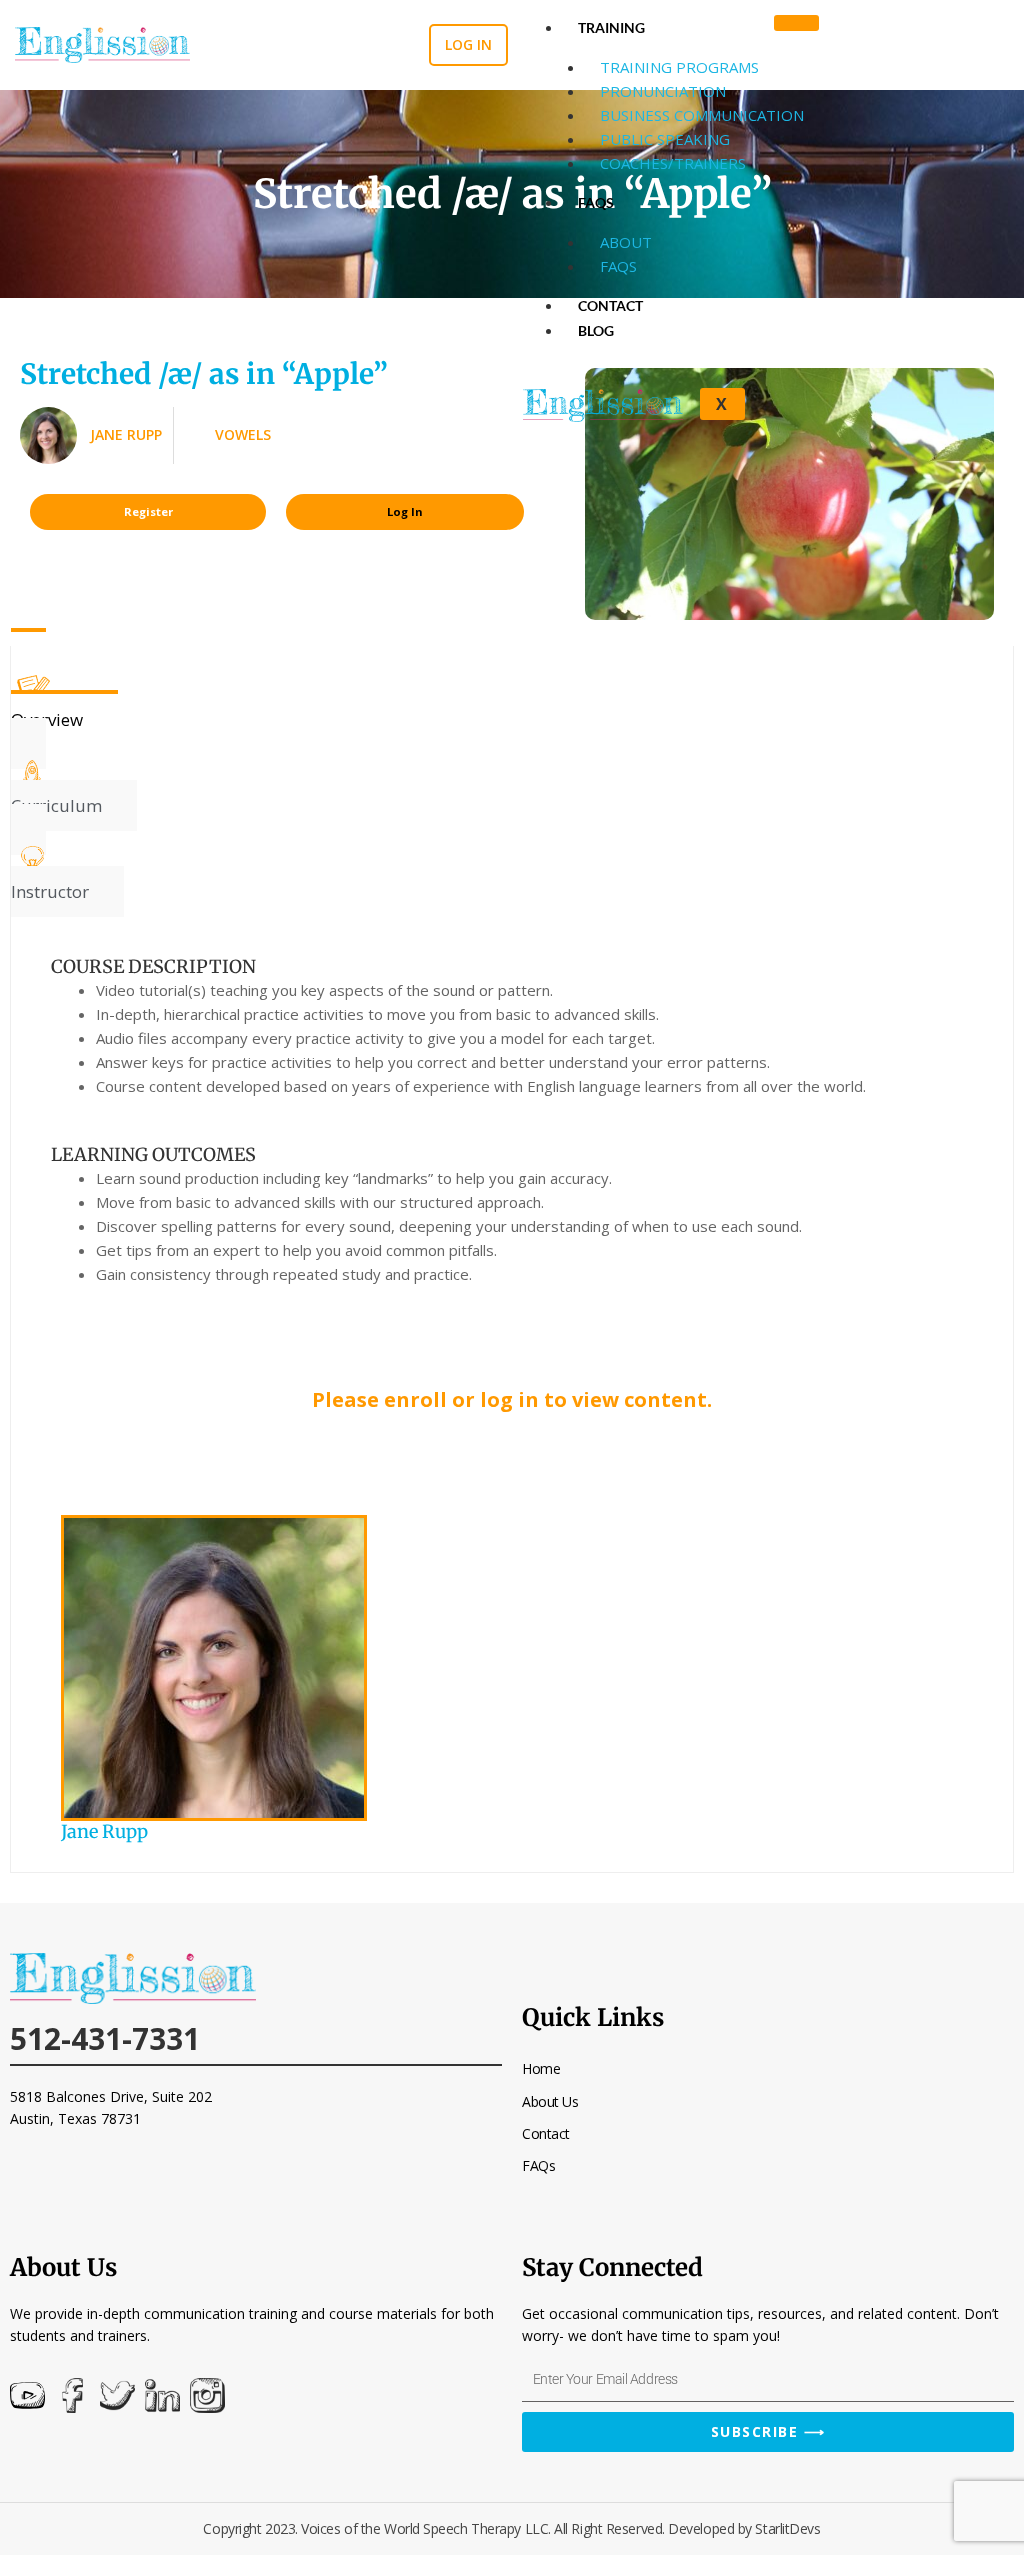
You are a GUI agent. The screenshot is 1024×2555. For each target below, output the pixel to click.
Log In (405, 511)
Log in (468, 44)
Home (541, 2068)
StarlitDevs (787, 2528)
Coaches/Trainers (673, 163)
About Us (550, 2101)
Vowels (243, 434)
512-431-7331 (105, 2038)
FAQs (596, 202)
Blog (596, 330)
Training (611, 27)
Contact (610, 305)
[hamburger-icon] (796, 23)
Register (148, 511)
